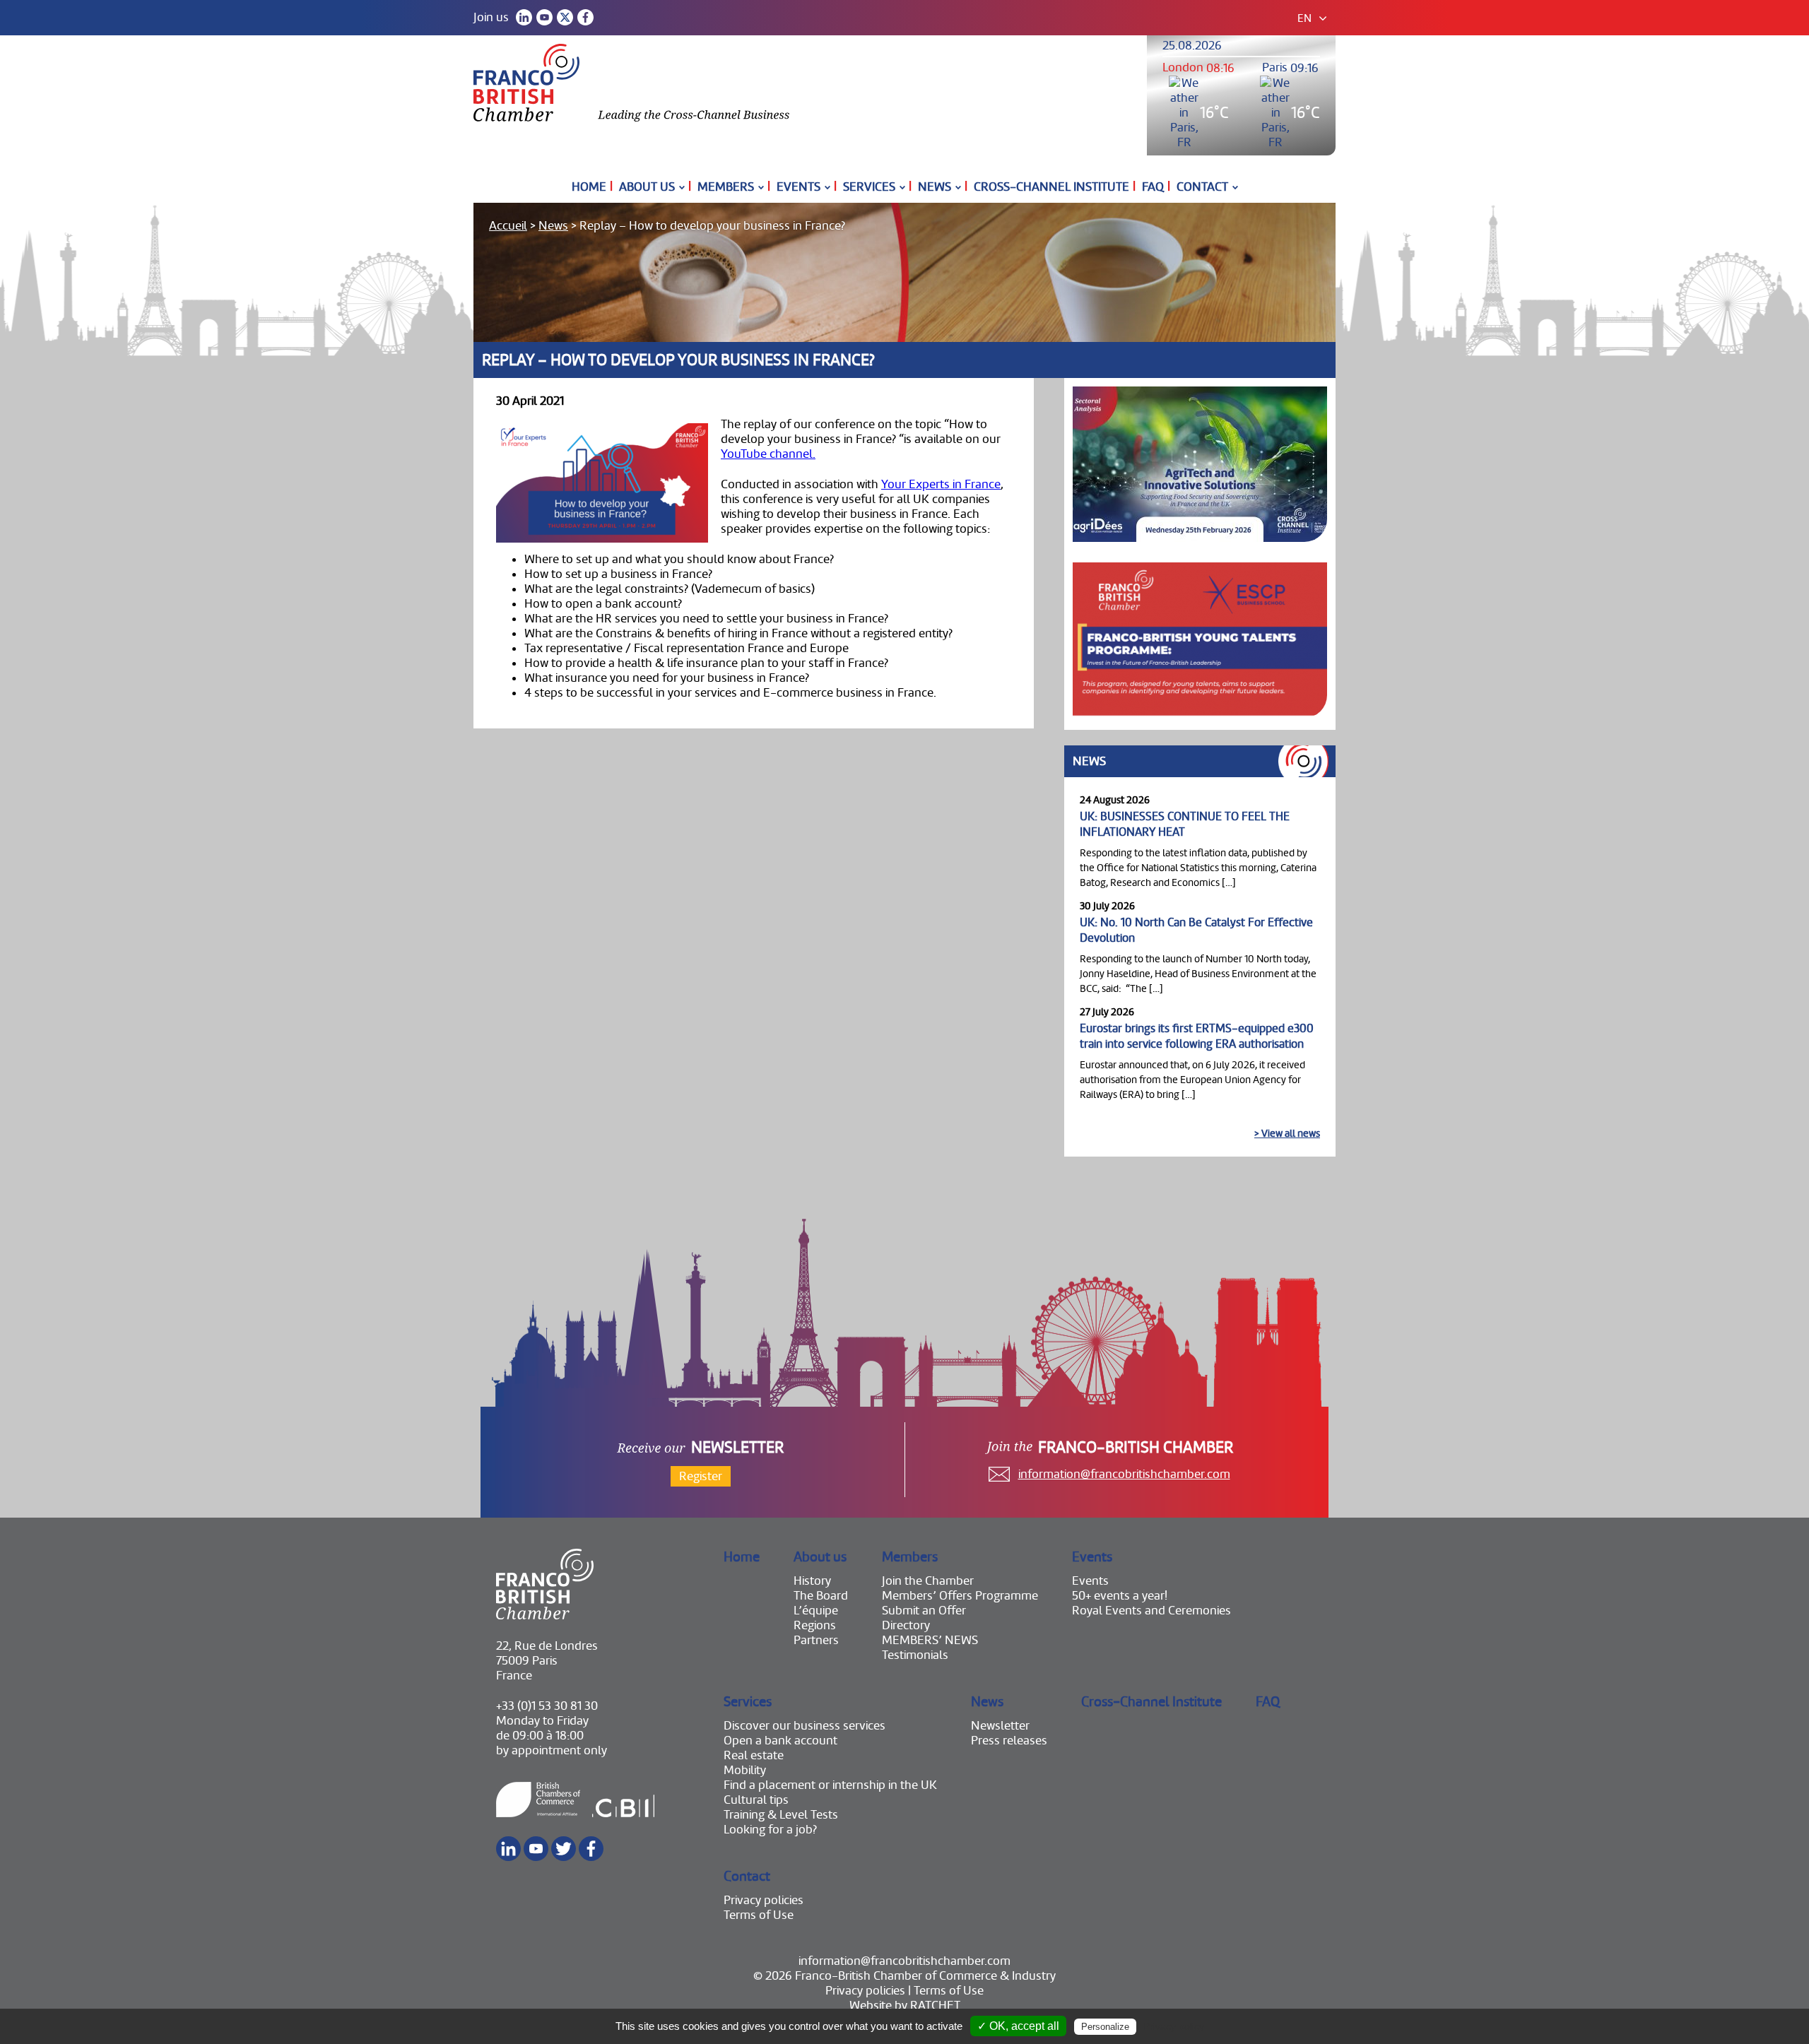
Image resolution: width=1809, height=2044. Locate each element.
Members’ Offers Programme (960, 1596)
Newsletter (1000, 1726)
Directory (906, 1625)
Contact (1202, 187)
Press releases (1009, 1741)
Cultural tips (756, 1800)
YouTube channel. (768, 454)
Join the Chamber (928, 1581)
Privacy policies (764, 1900)
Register (701, 1476)
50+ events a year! (1120, 1596)
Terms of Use (759, 1915)
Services (869, 187)
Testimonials (915, 1655)
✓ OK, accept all (1018, 2026)
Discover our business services (805, 1726)
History (812, 1581)
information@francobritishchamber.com (1124, 1474)
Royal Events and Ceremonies (1151, 1611)
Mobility (745, 1770)
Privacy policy (1174, 2026)
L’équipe (816, 1611)
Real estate (754, 1755)
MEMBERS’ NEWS (930, 1640)
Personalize (1105, 2027)
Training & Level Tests (781, 1815)
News (935, 187)
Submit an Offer (924, 1611)
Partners (816, 1640)
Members (726, 187)
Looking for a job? (770, 1830)
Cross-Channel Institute (1051, 187)
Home (589, 187)
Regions (815, 1625)
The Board (821, 1596)
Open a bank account (780, 1741)
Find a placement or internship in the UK (830, 1785)
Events (799, 187)
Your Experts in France (941, 484)
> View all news (1287, 1133)
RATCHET (935, 2005)
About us (647, 187)
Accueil (508, 226)
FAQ (1153, 187)
